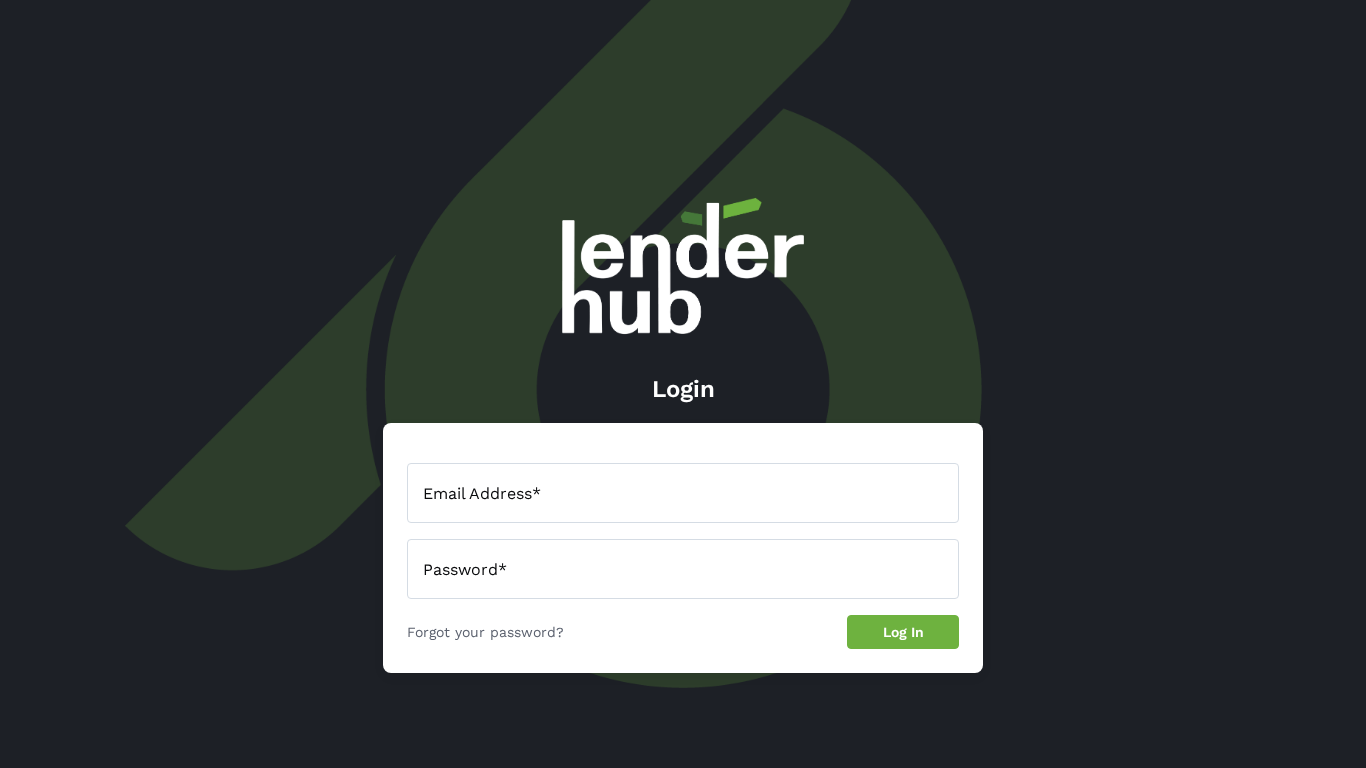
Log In (903, 632)
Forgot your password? (485, 632)
